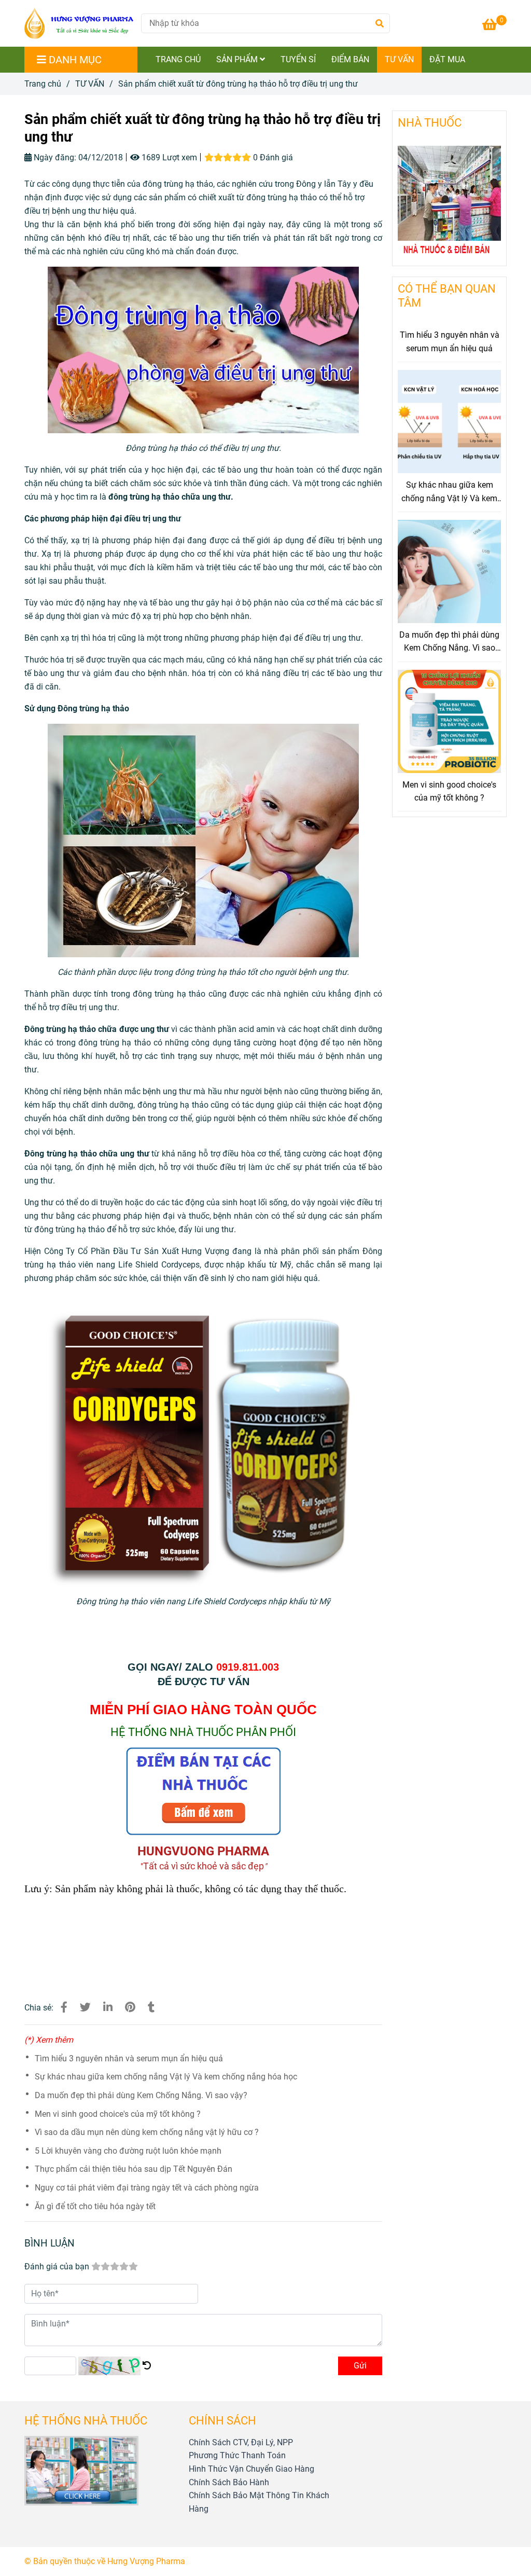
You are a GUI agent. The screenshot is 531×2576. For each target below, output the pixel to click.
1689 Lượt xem (168, 157)
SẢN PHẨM (238, 59)
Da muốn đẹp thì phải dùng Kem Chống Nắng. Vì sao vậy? (141, 2095)
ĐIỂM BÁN (350, 59)
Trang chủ (43, 84)
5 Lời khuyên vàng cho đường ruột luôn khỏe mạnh (128, 2151)
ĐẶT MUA (447, 59)
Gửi (360, 2366)
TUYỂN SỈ (298, 59)
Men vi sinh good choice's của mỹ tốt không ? (118, 2114)
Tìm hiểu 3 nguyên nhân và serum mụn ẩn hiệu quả (129, 2058)
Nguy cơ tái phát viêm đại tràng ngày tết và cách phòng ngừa (147, 2188)
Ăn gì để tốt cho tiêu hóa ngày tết (95, 2206)
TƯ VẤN (399, 59)
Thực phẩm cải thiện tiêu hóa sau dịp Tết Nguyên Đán (134, 2169)
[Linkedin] (108, 2007)
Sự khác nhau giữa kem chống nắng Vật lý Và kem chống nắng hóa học (166, 2077)
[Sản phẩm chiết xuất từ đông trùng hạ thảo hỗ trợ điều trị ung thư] (79, 23)
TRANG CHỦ (178, 59)
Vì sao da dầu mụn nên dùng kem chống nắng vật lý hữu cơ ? (147, 2132)
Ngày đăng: (54, 157)
